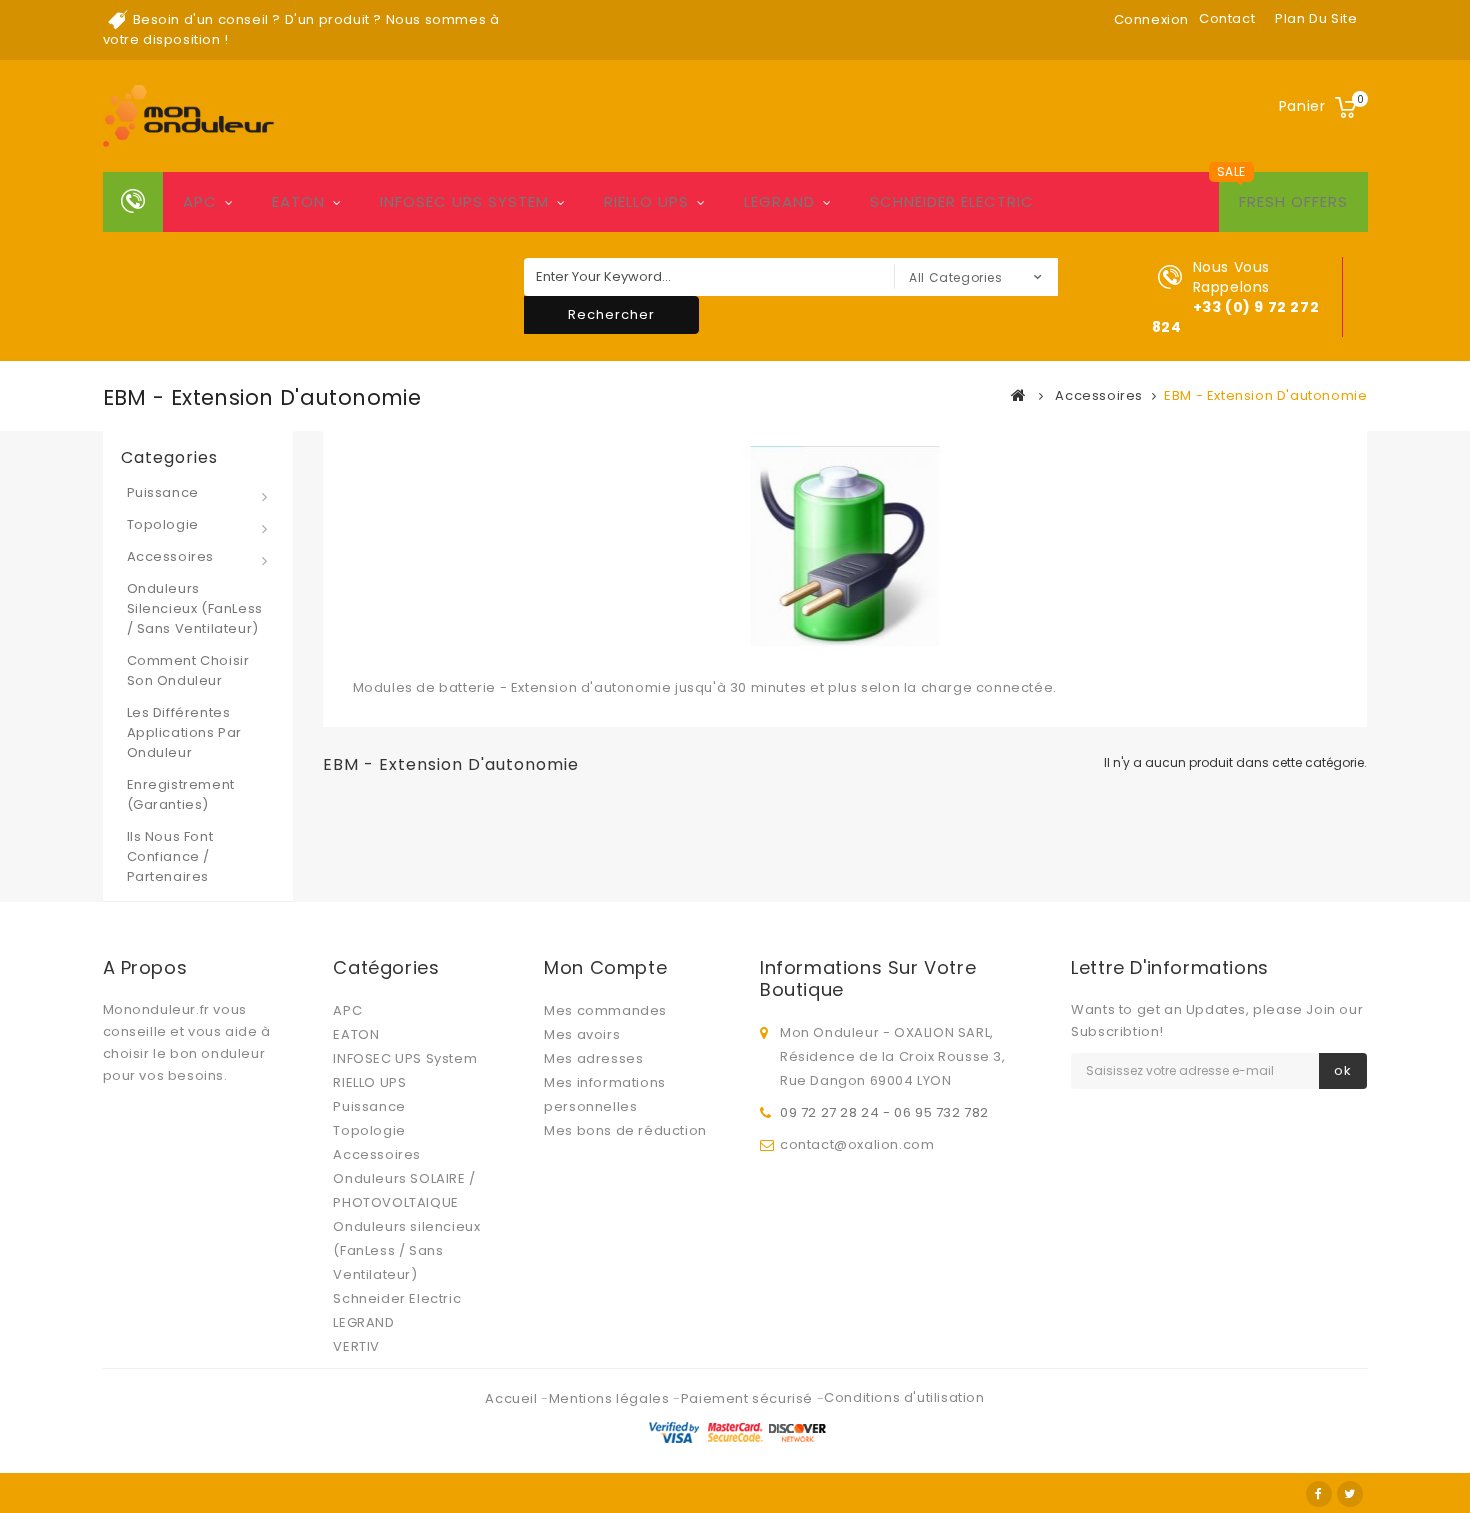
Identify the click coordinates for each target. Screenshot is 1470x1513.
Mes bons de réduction (625, 1130)
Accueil (513, 1398)
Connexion (1151, 19)
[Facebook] (1319, 1494)
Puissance (163, 492)
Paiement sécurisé (749, 1398)
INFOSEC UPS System (464, 201)
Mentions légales (611, 1398)
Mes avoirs (582, 1034)
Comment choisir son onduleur (188, 670)
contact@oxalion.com (857, 1144)
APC (200, 201)
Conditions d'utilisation (904, 1397)
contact (1227, 18)
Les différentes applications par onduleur (185, 732)
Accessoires (171, 556)
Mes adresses (593, 1058)
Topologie (163, 524)
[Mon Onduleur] (188, 116)
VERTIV (356, 1346)
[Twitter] (1350, 1494)
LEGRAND (779, 201)
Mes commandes (605, 1010)
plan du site (1316, 18)
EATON (298, 201)
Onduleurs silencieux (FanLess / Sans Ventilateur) (195, 608)
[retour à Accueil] (1019, 395)
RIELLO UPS (646, 201)
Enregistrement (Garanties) (181, 794)
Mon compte (605, 967)
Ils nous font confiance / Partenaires (170, 856)
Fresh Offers (1293, 201)
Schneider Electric (952, 201)
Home (133, 202)
